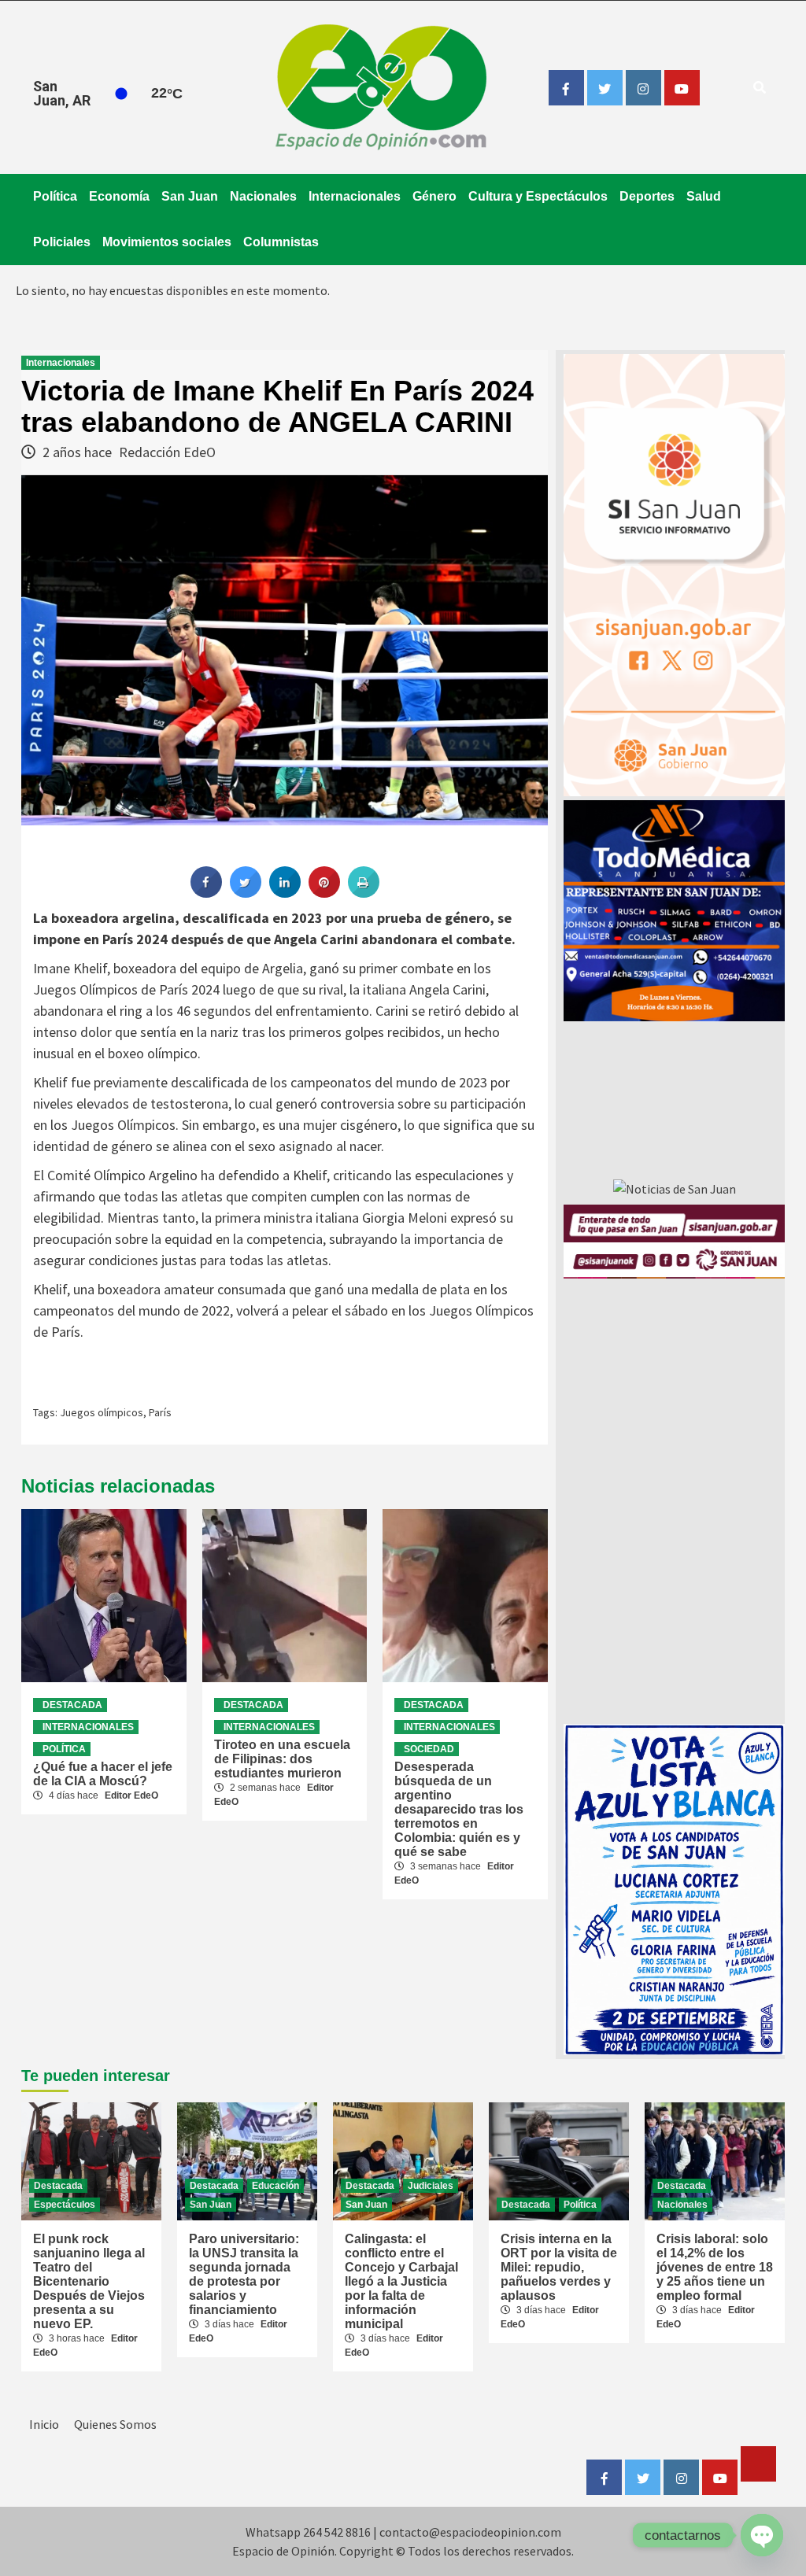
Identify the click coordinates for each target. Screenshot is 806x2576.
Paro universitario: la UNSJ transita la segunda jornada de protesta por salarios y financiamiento (244, 2274)
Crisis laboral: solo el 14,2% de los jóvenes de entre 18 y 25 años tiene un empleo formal (715, 2267)
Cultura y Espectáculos (538, 196)
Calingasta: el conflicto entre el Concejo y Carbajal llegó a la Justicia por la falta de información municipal (401, 2281)
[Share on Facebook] (206, 893)
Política (55, 196)
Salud (704, 196)
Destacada (72, 1705)
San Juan (190, 196)
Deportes (647, 196)
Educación (275, 2186)
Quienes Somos (115, 2424)
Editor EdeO (131, 1795)
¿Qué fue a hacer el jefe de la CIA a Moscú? (103, 1774)
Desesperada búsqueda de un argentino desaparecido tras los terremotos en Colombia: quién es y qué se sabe (459, 1809)
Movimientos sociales (167, 242)
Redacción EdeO (167, 452)
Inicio (44, 2424)
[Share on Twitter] (246, 893)
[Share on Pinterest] (324, 893)
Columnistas (281, 242)
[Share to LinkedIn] (285, 893)
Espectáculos (65, 2205)
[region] (674, 911)
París (160, 1412)
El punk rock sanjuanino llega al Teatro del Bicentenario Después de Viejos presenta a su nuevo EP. (89, 2281)
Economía (119, 196)
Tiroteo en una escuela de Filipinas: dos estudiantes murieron (282, 1759)
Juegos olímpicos (102, 1412)
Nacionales (263, 196)
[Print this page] (364, 893)
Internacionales (355, 196)
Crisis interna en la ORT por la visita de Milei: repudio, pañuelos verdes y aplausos (559, 2267)
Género (434, 196)
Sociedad (429, 1749)
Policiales (62, 242)
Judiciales (431, 2186)
